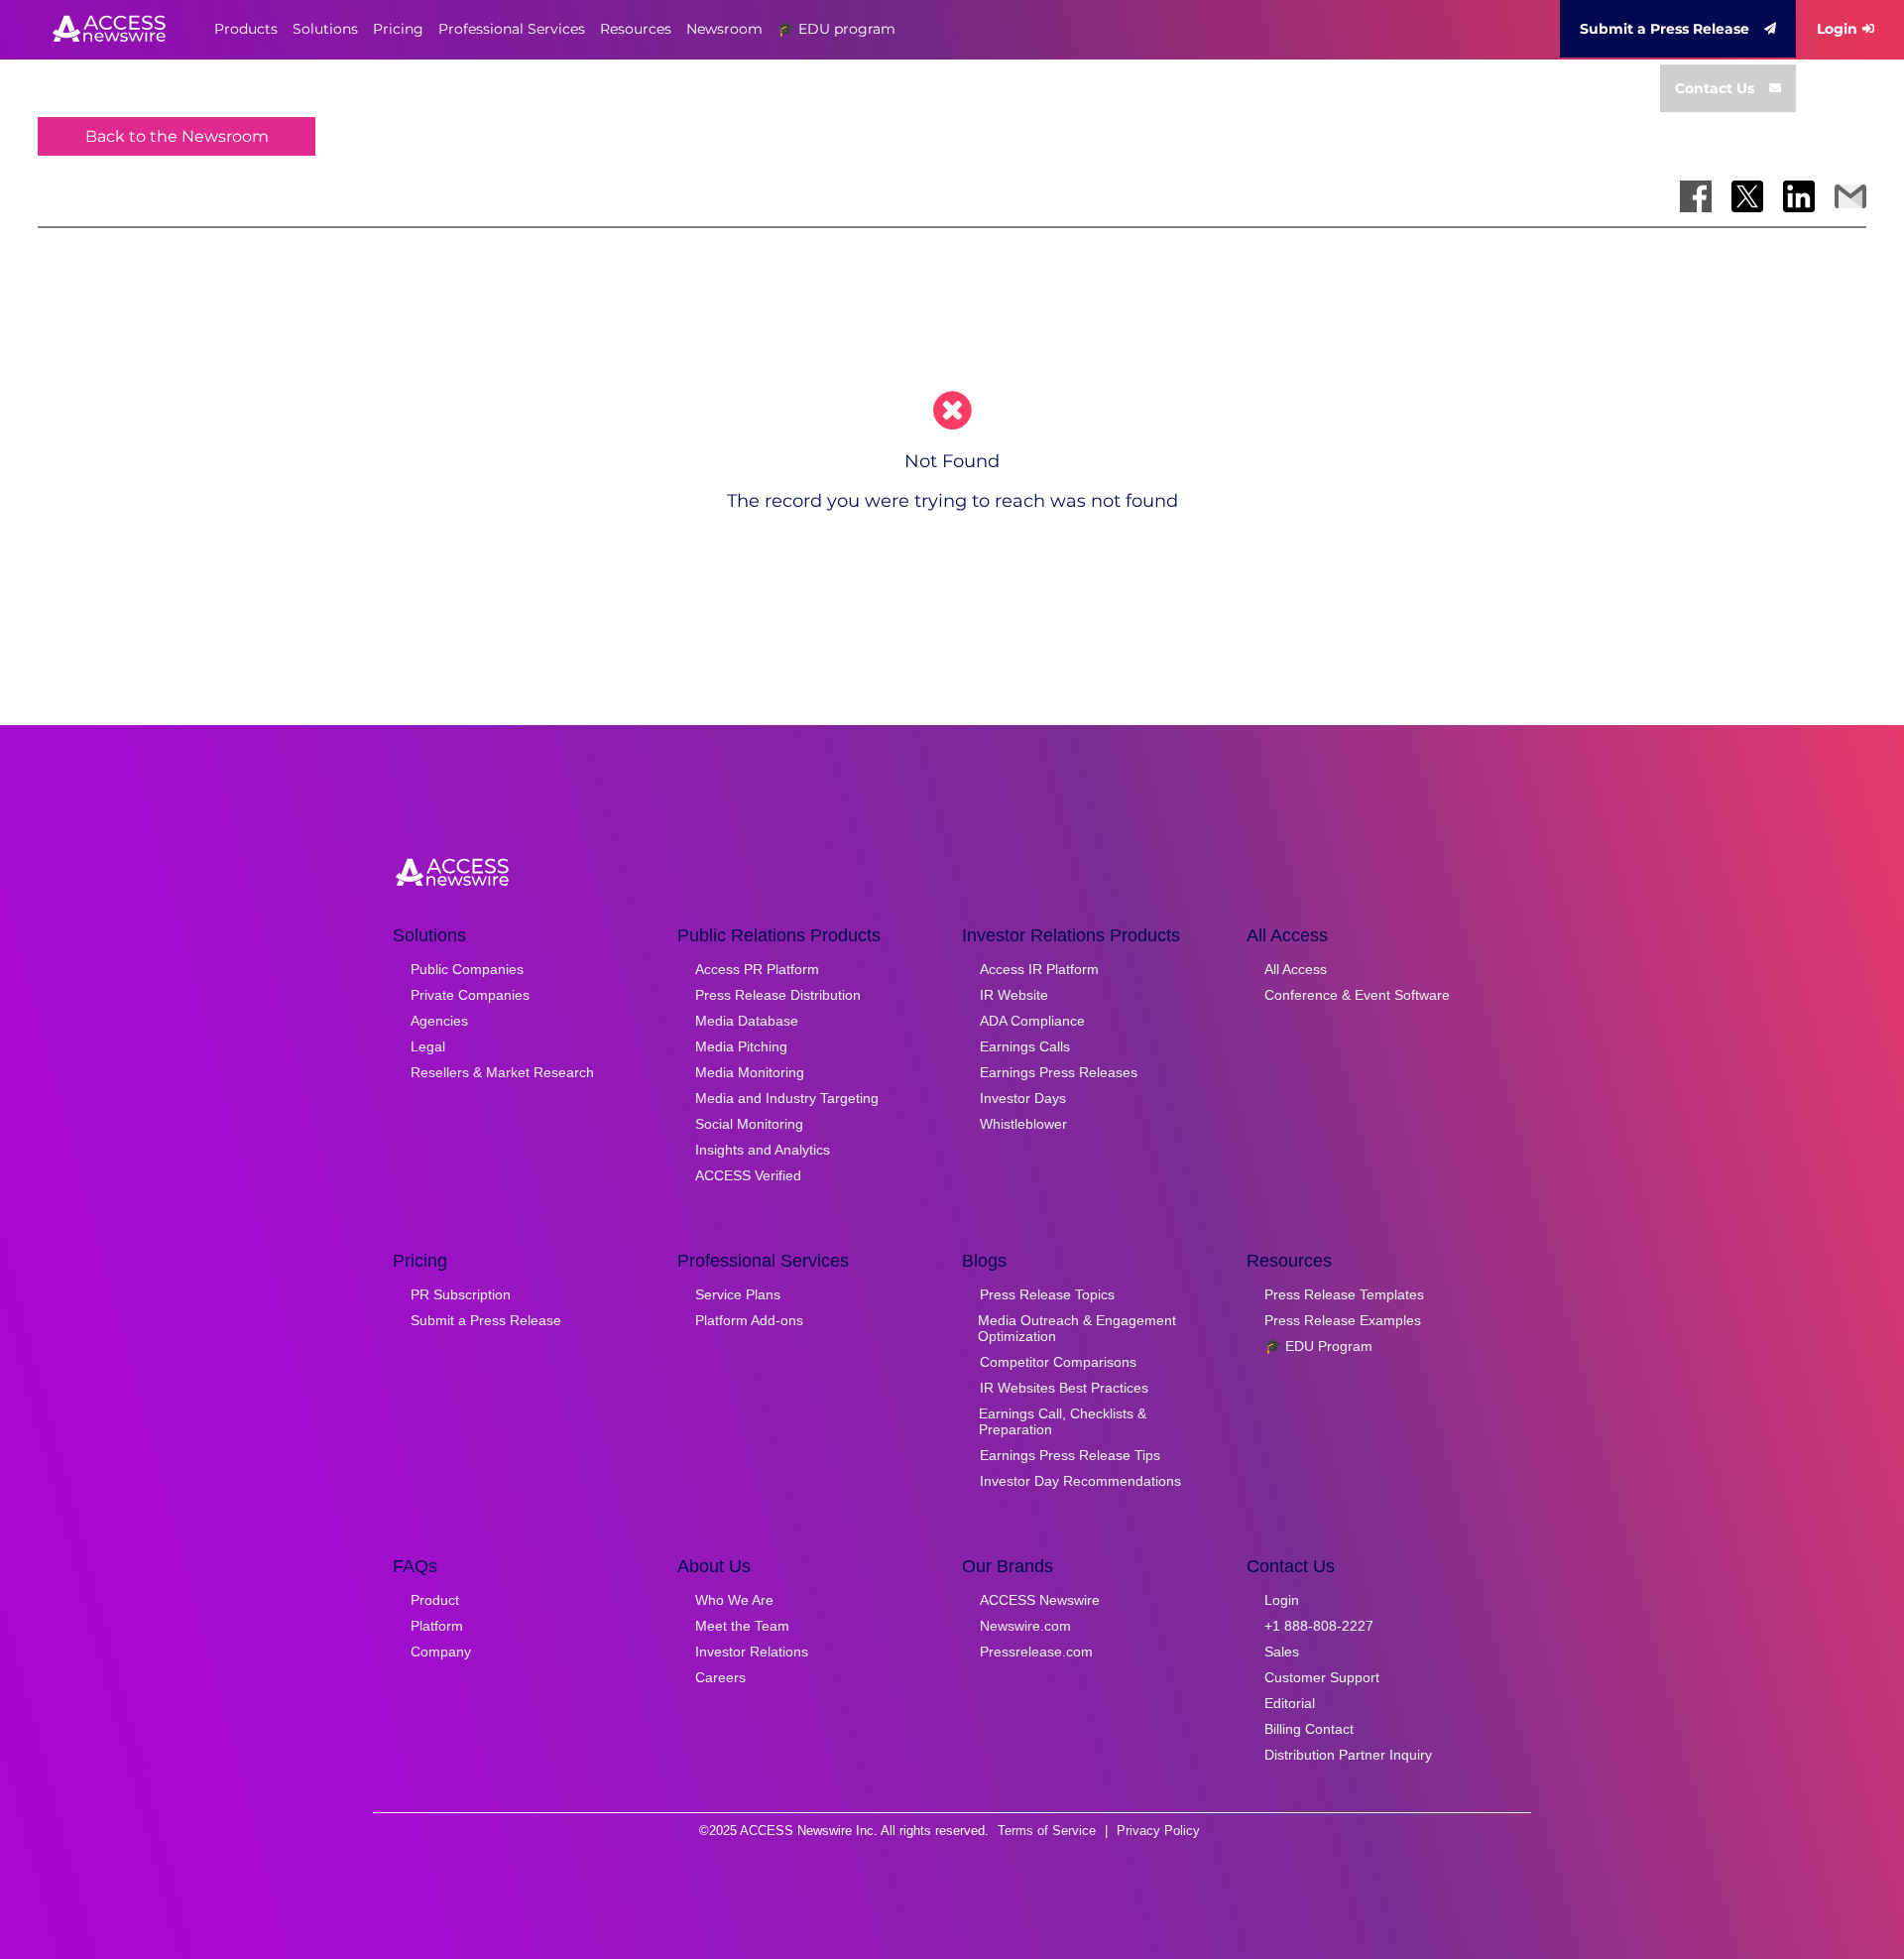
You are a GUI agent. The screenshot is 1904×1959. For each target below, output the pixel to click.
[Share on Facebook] (1696, 196)
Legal (428, 1046)
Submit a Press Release (1665, 29)
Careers (720, 1677)
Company (441, 1652)
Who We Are (734, 1600)
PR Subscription (461, 1294)
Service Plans (738, 1294)
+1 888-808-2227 (1319, 1626)
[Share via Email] (1850, 196)
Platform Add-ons (749, 1320)
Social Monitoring (749, 1124)
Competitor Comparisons (1058, 1362)
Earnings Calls (1025, 1046)
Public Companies (467, 969)
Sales (1282, 1652)
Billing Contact (1309, 1729)
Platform (437, 1626)
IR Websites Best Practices (1064, 1388)
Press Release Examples (1343, 1320)
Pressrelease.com (1036, 1652)
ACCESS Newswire (1040, 1600)
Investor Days (1023, 1098)
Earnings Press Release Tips (1070, 1455)
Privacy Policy (1158, 1831)
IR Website (1014, 995)
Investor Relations (752, 1652)
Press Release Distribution (778, 995)
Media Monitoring (750, 1072)
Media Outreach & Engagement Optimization (1077, 1328)
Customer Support (1322, 1677)
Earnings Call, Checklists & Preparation (1063, 1421)
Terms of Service (1047, 1831)
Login (1837, 29)
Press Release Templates (1344, 1294)
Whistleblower (1023, 1124)
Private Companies (470, 995)
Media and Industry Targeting (787, 1098)
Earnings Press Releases (1059, 1072)
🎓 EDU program (836, 29)
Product (435, 1600)
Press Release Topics (1047, 1294)
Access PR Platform (757, 969)
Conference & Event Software (1357, 995)
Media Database (747, 1021)
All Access (1296, 969)
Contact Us (1715, 88)
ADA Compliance (1032, 1021)
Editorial (1290, 1703)
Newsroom (724, 29)
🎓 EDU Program (1318, 1346)
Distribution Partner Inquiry (1348, 1755)
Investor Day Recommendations (1080, 1481)
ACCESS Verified (748, 1175)
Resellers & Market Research (502, 1072)
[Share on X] (1747, 196)
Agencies (439, 1021)
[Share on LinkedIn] (1799, 196)
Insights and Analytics (763, 1150)
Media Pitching (741, 1046)
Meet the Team (742, 1626)
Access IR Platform (1039, 969)
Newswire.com (1025, 1626)
